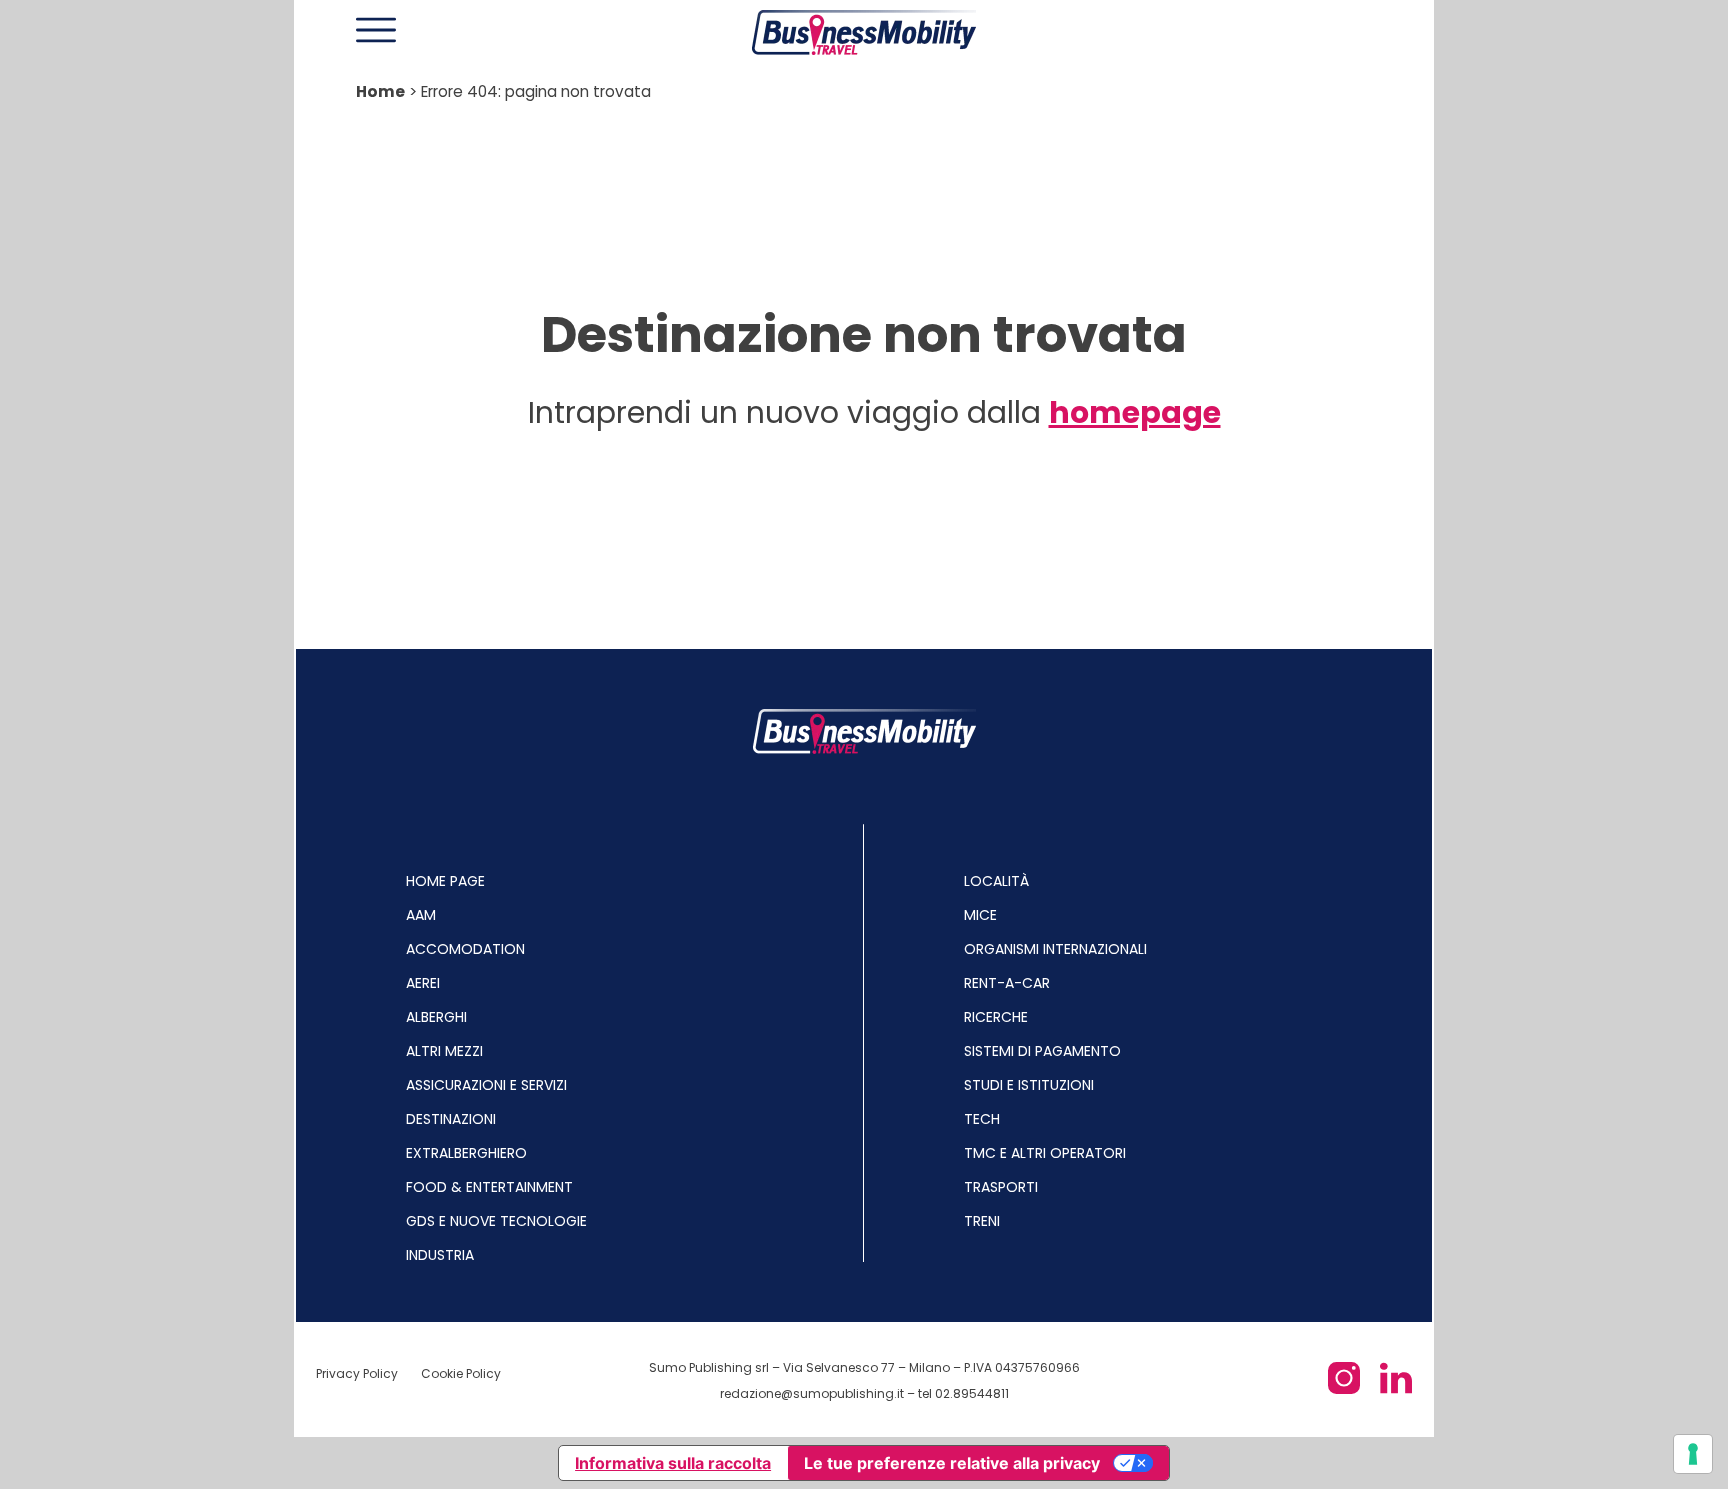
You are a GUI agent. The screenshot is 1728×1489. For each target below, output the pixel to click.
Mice (980, 915)
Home (380, 91)
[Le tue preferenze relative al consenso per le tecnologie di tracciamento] (1693, 1454)
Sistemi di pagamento (1042, 1051)
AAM (421, 915)
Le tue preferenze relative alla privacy (952, 1463)
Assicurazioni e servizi (486, 1085)
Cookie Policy (461, 1373)
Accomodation (465, 949)
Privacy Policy (358, 1373)
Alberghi (436, 1017)
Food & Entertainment (489, 1187)
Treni (982, 1221)
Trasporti (1001, 1187)
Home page (445, 881)
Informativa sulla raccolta (673, 1463)
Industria (440, 1255)
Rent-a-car (1007, 983)
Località (996, 881)
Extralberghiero (466, 1153)
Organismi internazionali (1055, 949)
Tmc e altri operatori (1045, 1153)
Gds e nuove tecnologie (496, 1221)
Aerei (423, 983)
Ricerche (996, 1017)
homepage (1135, 412)
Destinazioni (451, 1119)
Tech (982, 1119)
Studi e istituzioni (1029, 1085)
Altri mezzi (444, 1051)
